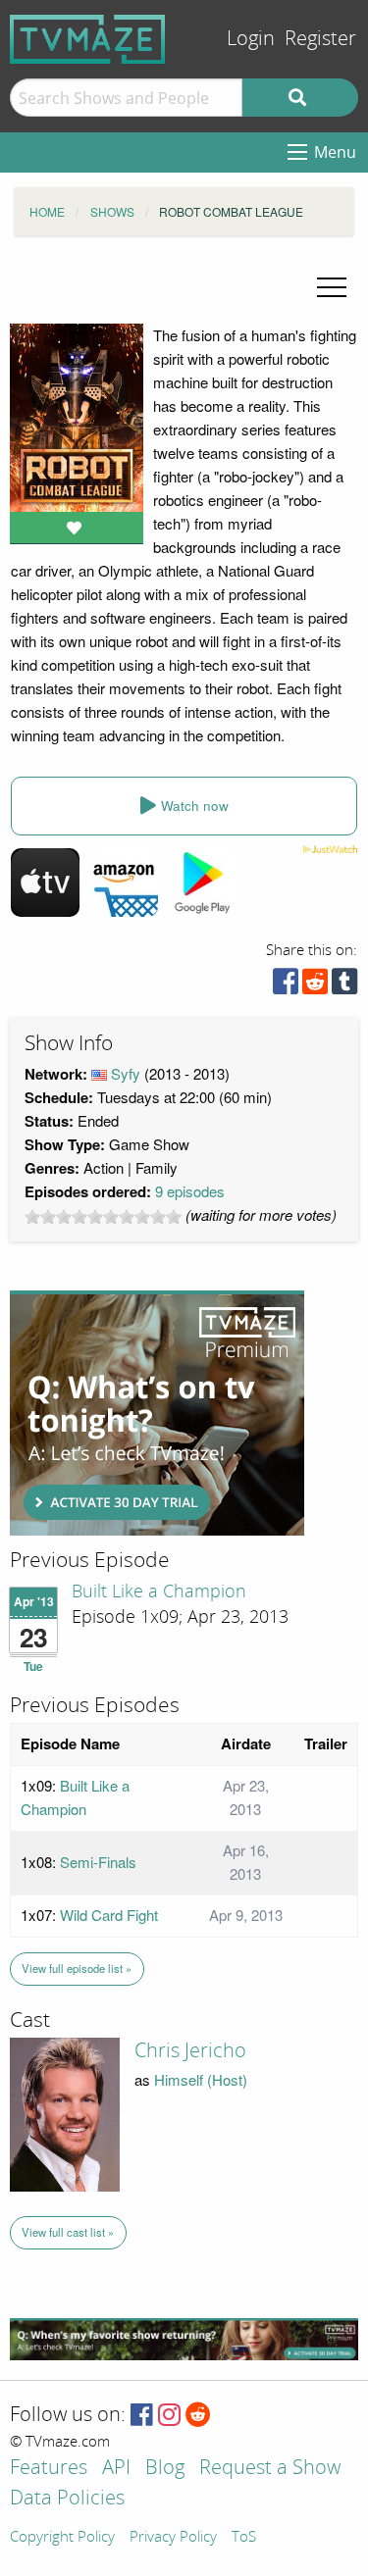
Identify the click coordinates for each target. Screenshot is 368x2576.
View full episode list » (77, 1968)
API (116, 2469)
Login (251, 39)
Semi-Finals (98, 1862)
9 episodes (190, 1191)
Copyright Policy (62, 2538)
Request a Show (270, 2469)
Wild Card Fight (109, 1915)
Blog (165, 2469)
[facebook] (286, 986)
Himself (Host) (201, 2079)
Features (49, 2469)
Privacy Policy (173, 2538)
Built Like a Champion (159, 1591)
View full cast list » (68, 2232)
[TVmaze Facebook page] (142, 2416)
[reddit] (315, 986)
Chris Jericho (190, 2050)
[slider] (103, 1217)
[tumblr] (344, 986)
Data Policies (67, 2499)
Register (320, 39)
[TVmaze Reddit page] (198, 2416)
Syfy (126, 1073)
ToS (244, 2538)
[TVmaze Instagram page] (169, 2416)
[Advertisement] (157, 1413)
